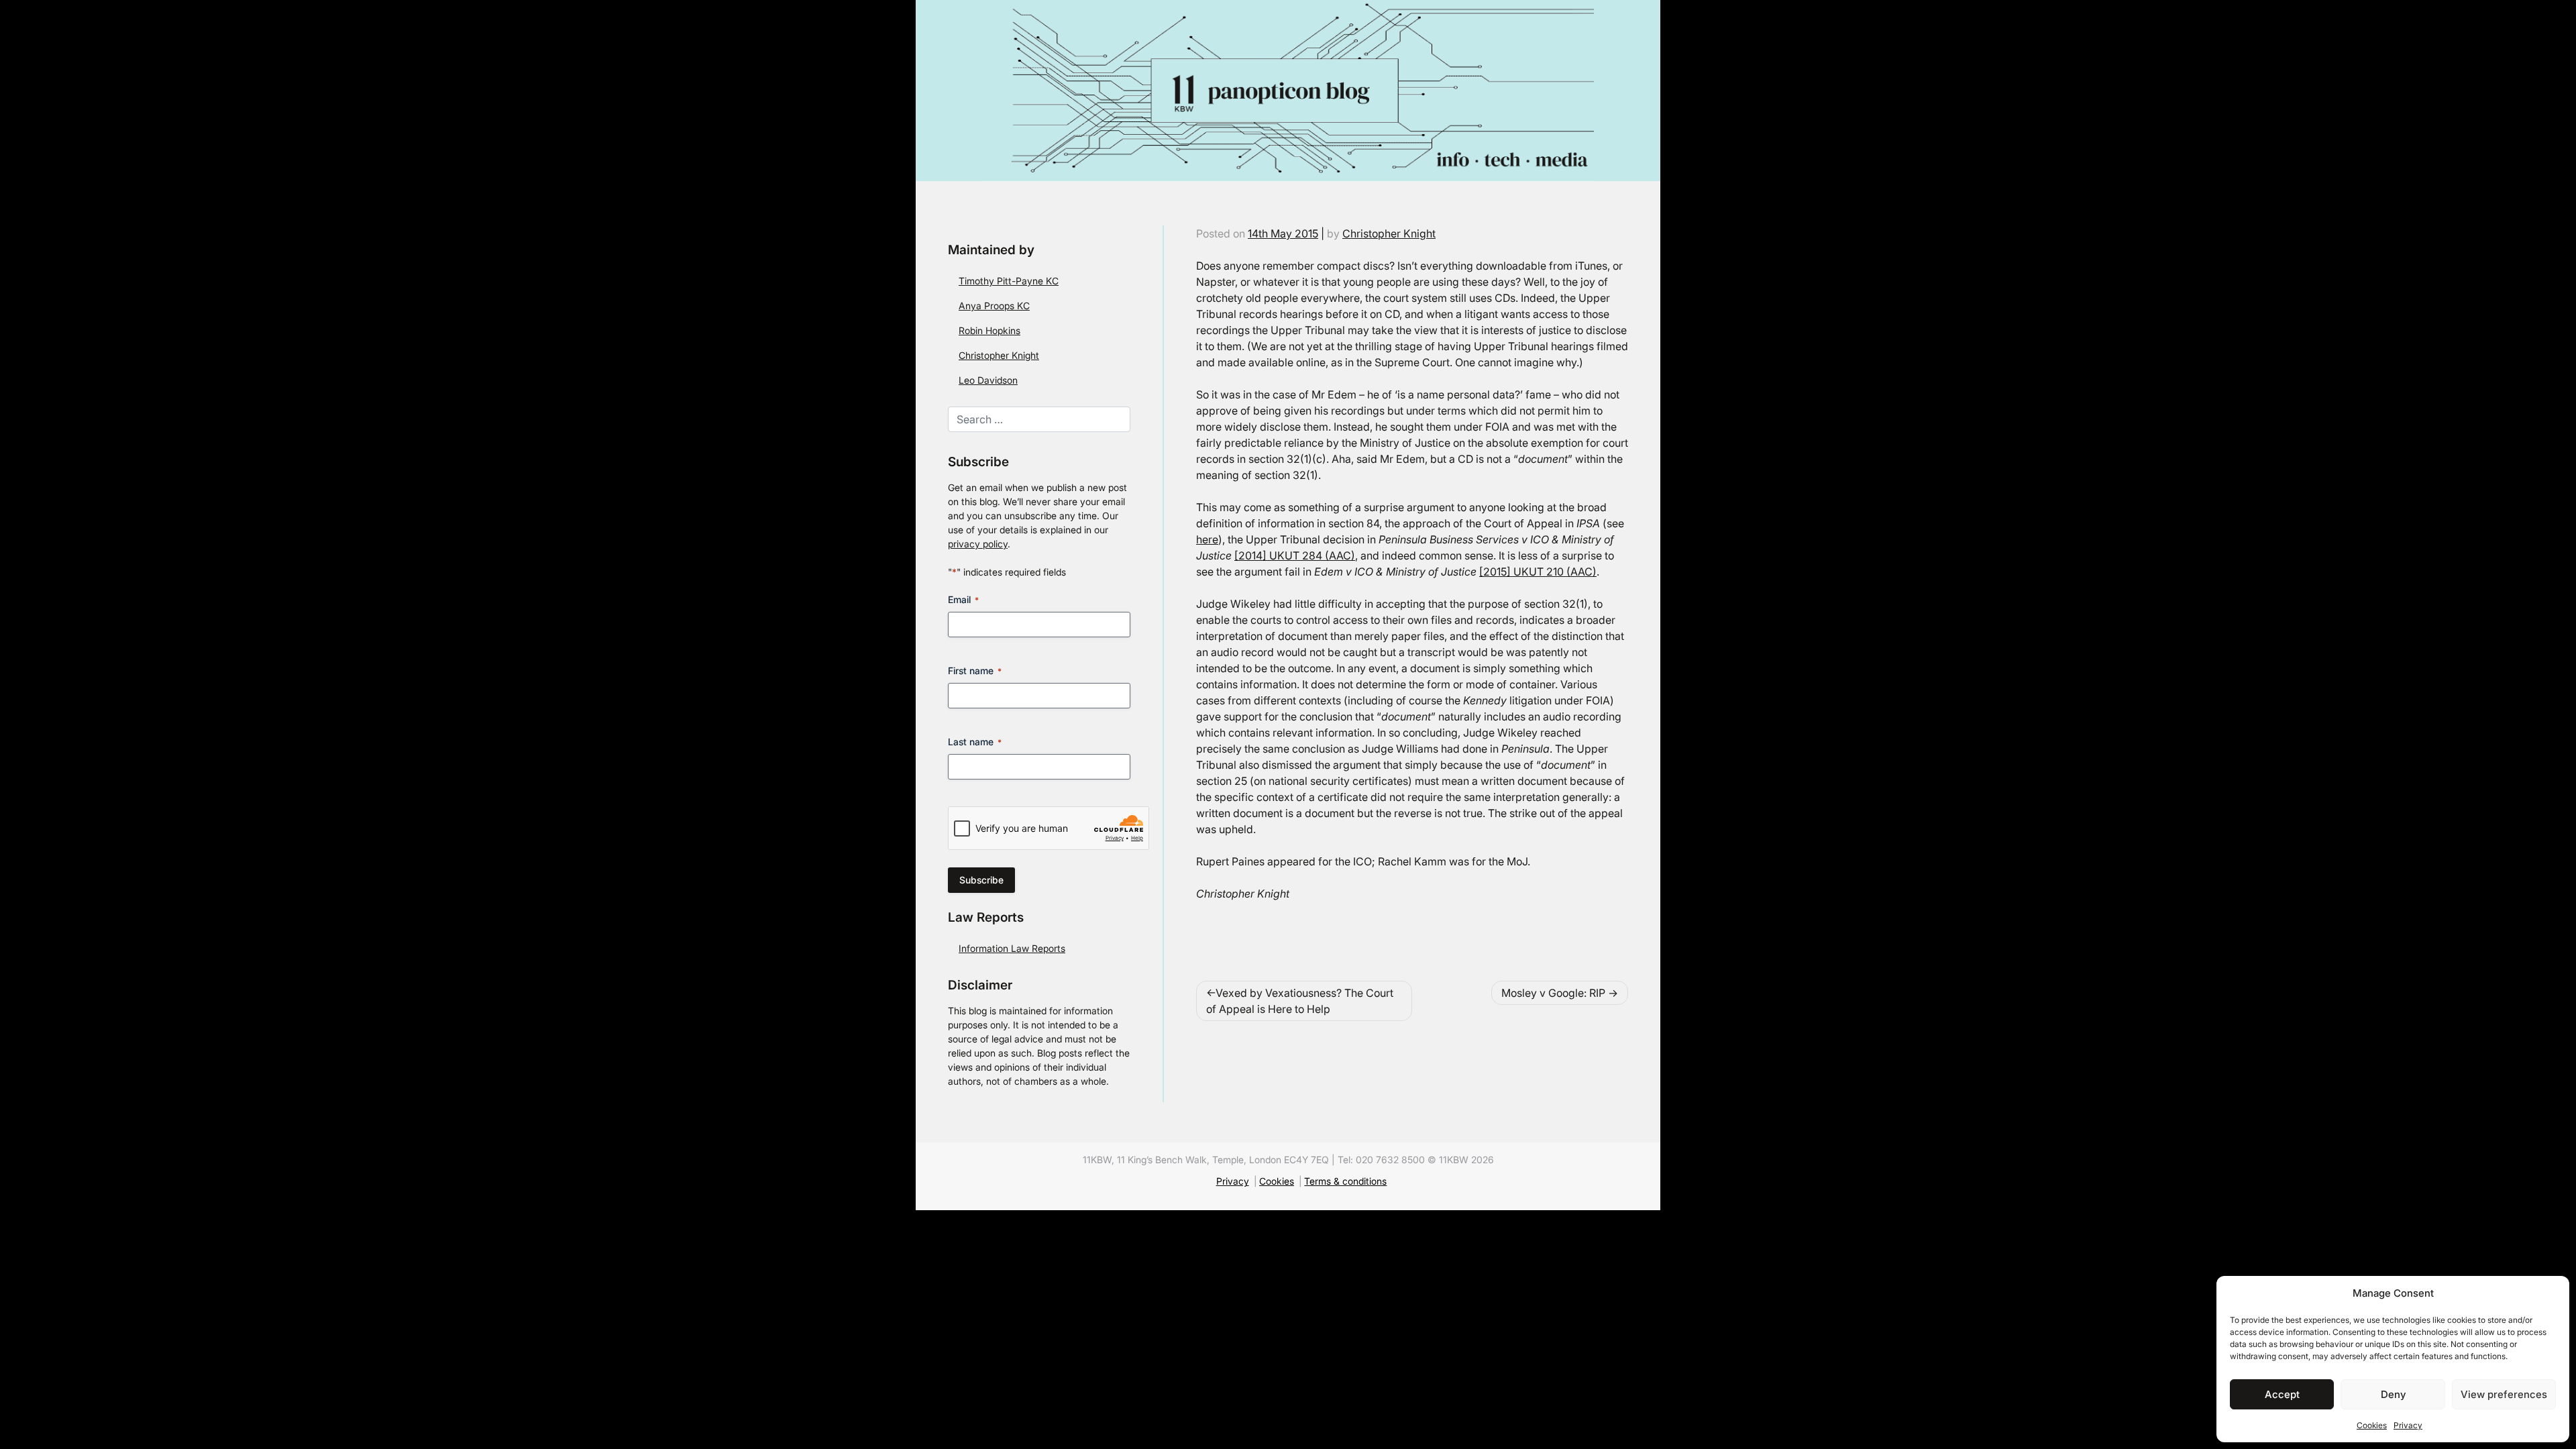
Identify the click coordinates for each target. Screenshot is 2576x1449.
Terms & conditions (1345, 1181)
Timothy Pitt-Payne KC (1009, 281)
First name (975, 670)
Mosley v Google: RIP (1553, 993)
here (1207, 539)
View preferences (2504, 1394)
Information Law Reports (1012, 948)
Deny (2393, 1394)
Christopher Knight (999, 355)
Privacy (2408, 1425)
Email (963, 599)
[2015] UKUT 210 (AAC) (1538, 572)
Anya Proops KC (994, 306)
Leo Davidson (988, 380)
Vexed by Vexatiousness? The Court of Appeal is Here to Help (1300, 1001)
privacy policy (978, 544)
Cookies (2372, 1425)
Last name (975, 742)
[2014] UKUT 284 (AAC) (1295, 555)
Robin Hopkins (989, 330)
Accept (2282, 1394)
